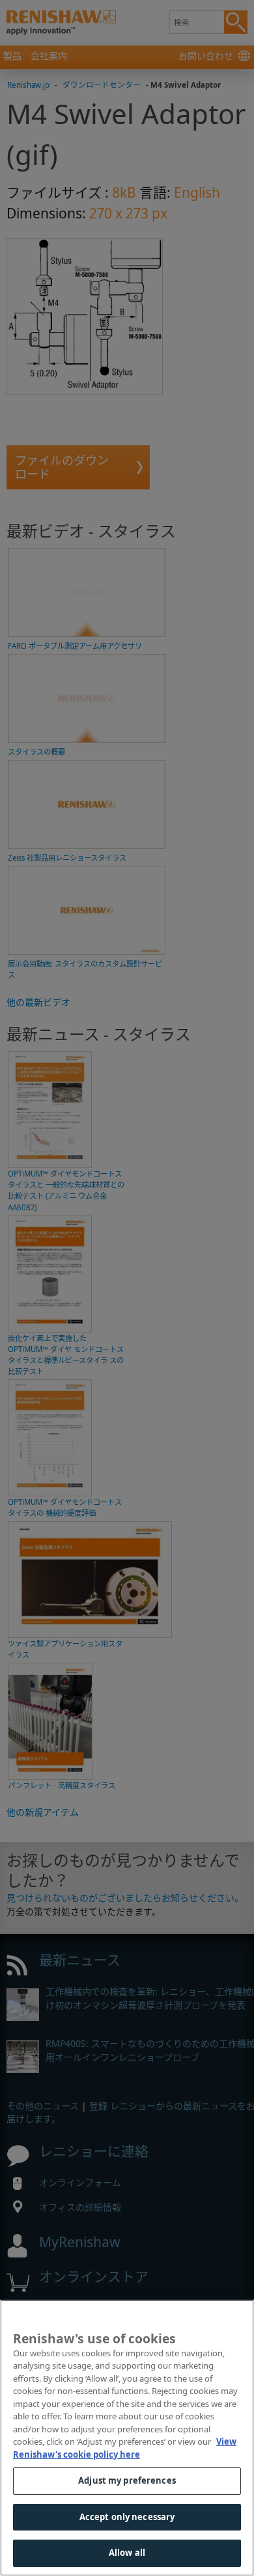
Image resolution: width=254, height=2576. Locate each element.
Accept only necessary (127, 2517)
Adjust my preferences (127, 2480)
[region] (127, 2438)
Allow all (127, 2553)
